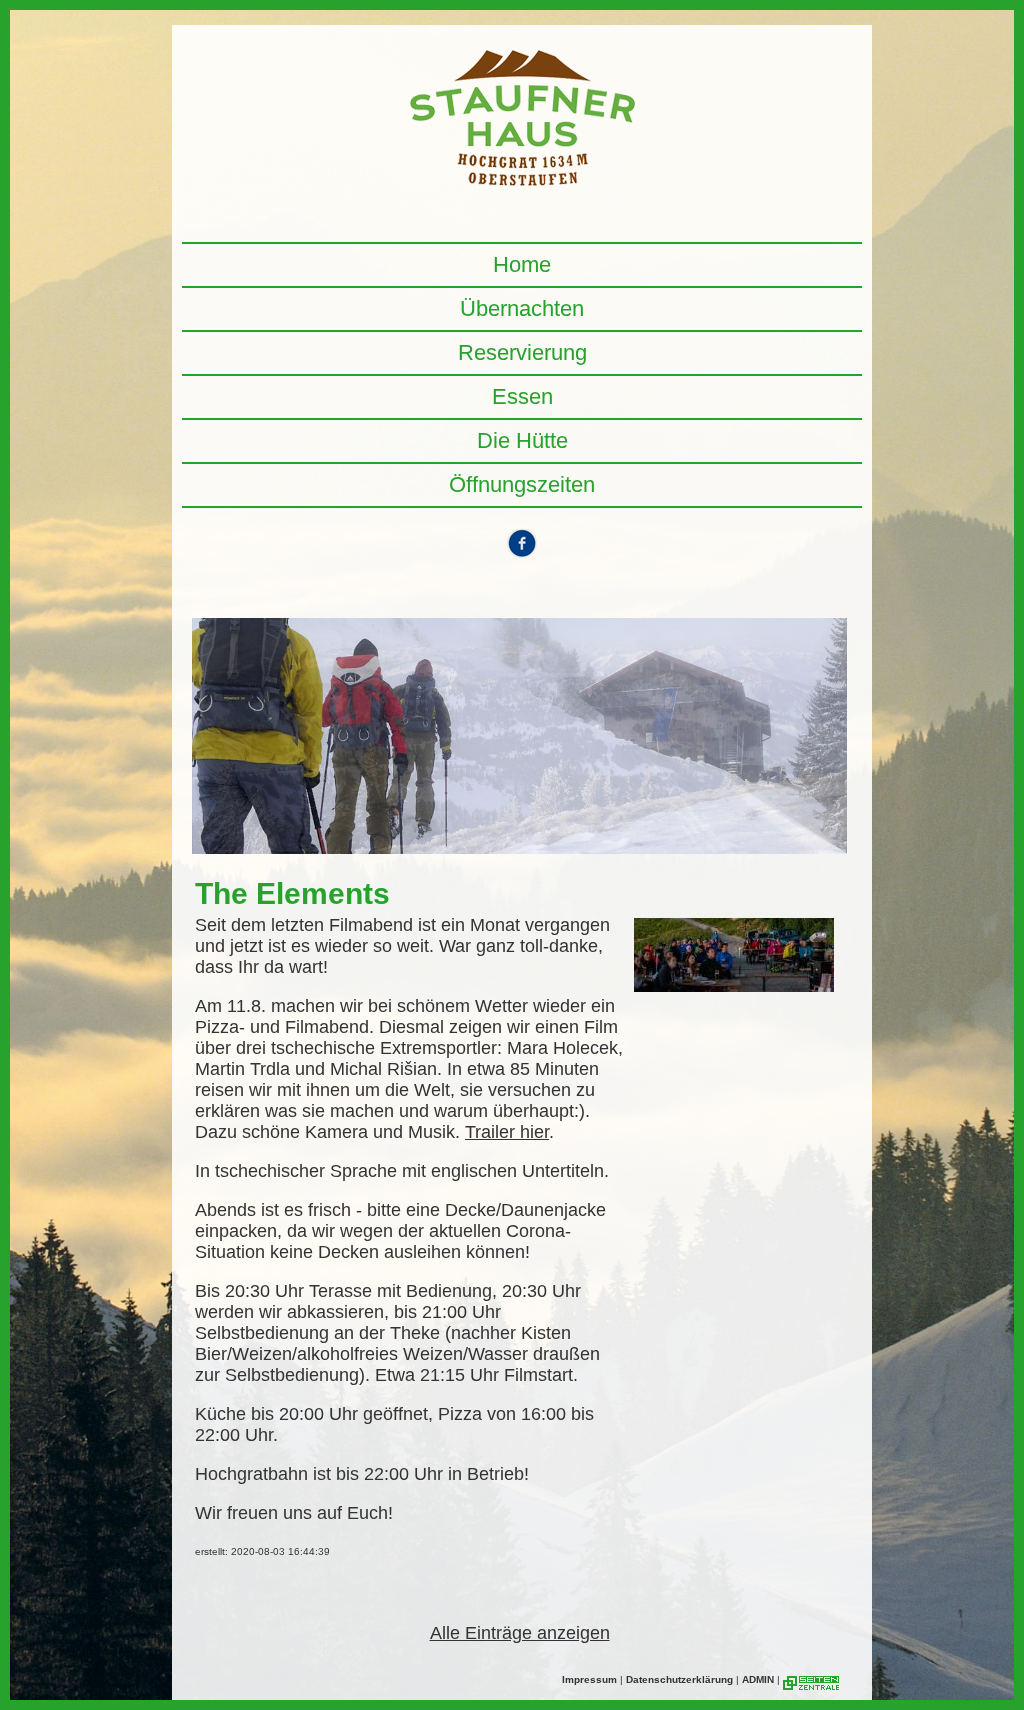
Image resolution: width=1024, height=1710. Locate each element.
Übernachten (522, 308)
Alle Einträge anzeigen (520, 1633)
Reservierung (522, 352)
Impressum (589, 1679)
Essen (522, 396)
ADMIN (758, 1679)
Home (522, 264)
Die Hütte (522, 440)
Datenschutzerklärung (679, 1679)
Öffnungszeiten (522, 484)
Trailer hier (507, 1132)
